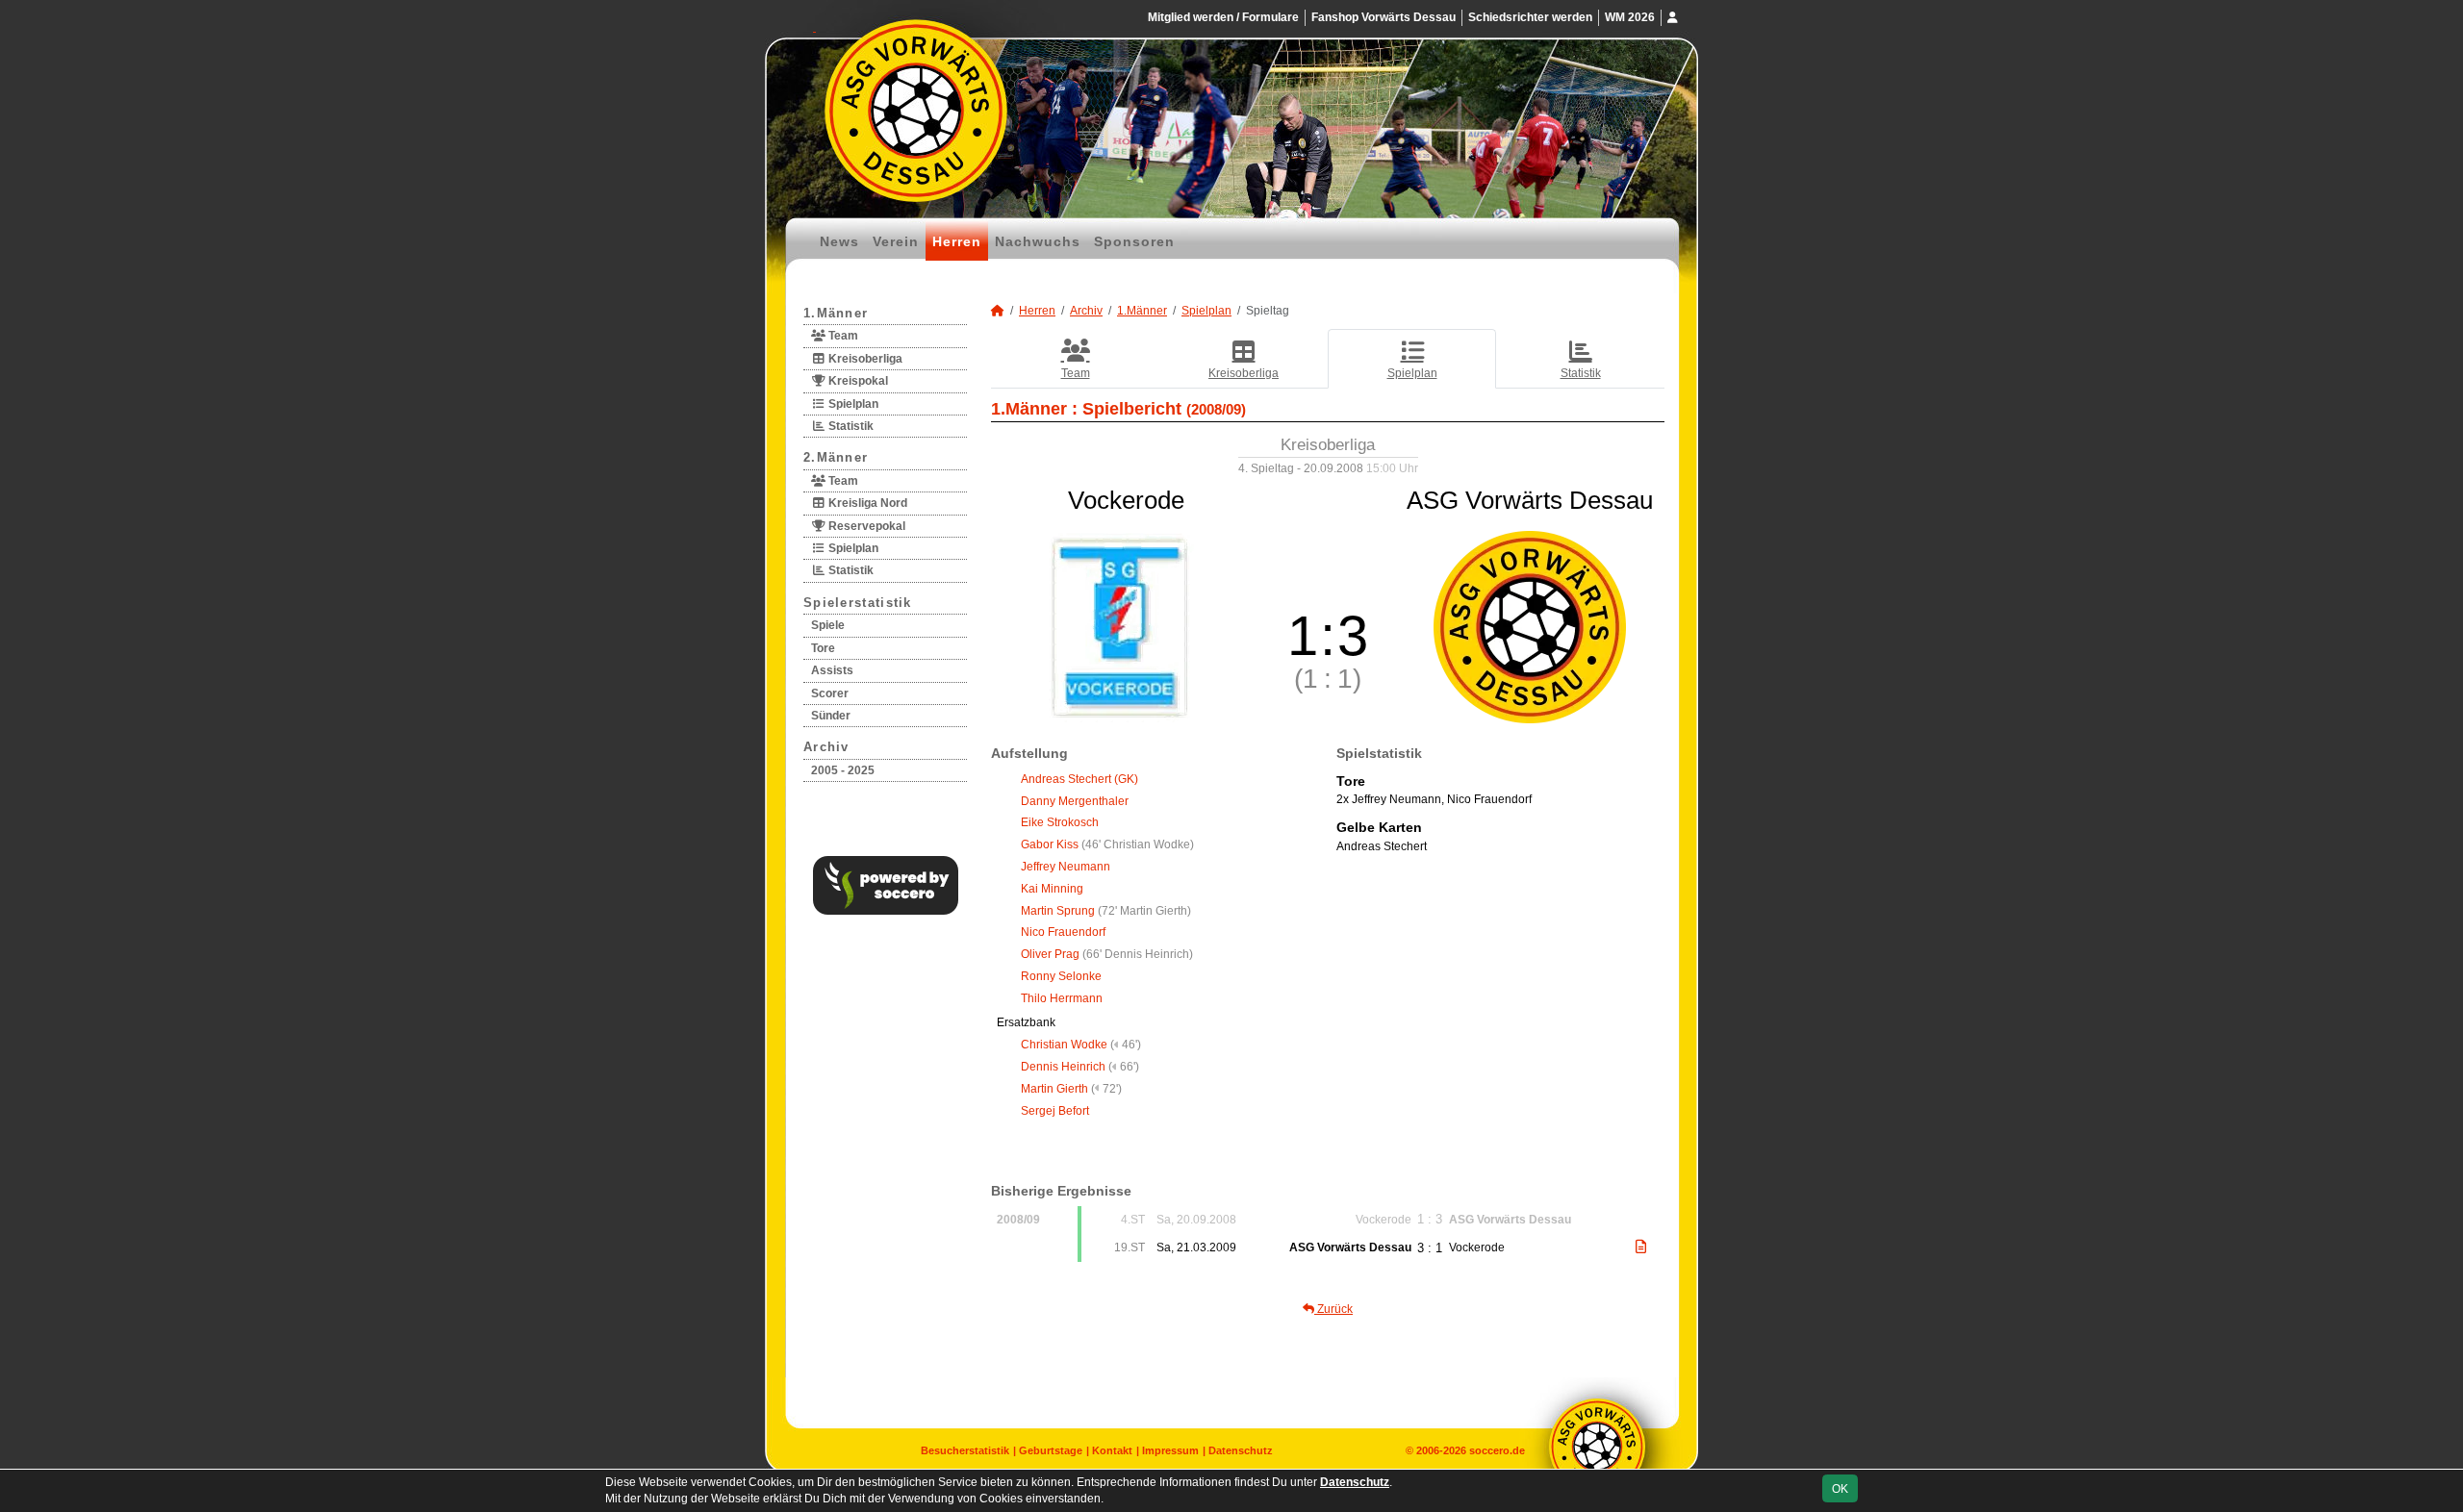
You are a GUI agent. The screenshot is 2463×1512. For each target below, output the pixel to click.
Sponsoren (1134, 241)
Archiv (826, 747)
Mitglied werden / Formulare (1223, 17)
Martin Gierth (1054, 1089)
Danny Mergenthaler (1075, 801)
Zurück (1333, 1309)
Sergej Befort (1055, 1111)
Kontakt (1112, 1450)
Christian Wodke (1064, 1045)
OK (1840, 1489)
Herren (957, 241)
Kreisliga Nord (866, 503)
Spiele (828, 625)
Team (842, 336)
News (839, 241)
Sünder (831, 716)
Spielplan (852, 404)
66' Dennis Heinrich (1138, 954)
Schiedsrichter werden (1530, 17)
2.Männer (836, 457)
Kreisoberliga (864, 359)
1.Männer (836, 313)
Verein (896, 241)
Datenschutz (1241, 1450)
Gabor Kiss (1050, 844)
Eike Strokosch (1060, 822)
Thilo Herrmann (1062, 998)
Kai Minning (1052, 889)
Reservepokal (865, 526)
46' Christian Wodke (1138, 844)
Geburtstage (1051, 1450)
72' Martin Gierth (1144, 911)
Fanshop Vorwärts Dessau (1384, 17)
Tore (823, 648)
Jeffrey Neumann (1066, 867)
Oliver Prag (1050, 954)
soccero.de (1497, 1450)
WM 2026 (1630, 17)
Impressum (1170, 1450)
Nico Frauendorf (1063, 932)
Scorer (830, 693)
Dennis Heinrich (1063, 1067)
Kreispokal (857, 381)
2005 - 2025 (843, 770)
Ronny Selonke (1061, 976)
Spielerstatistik (858, 603)
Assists (832, 670)
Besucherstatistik (965, 1450)
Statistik (850, 426)
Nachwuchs (1038, 241)
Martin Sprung (1058, 911)
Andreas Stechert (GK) (1079, 779)
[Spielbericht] (1641, 1247)
